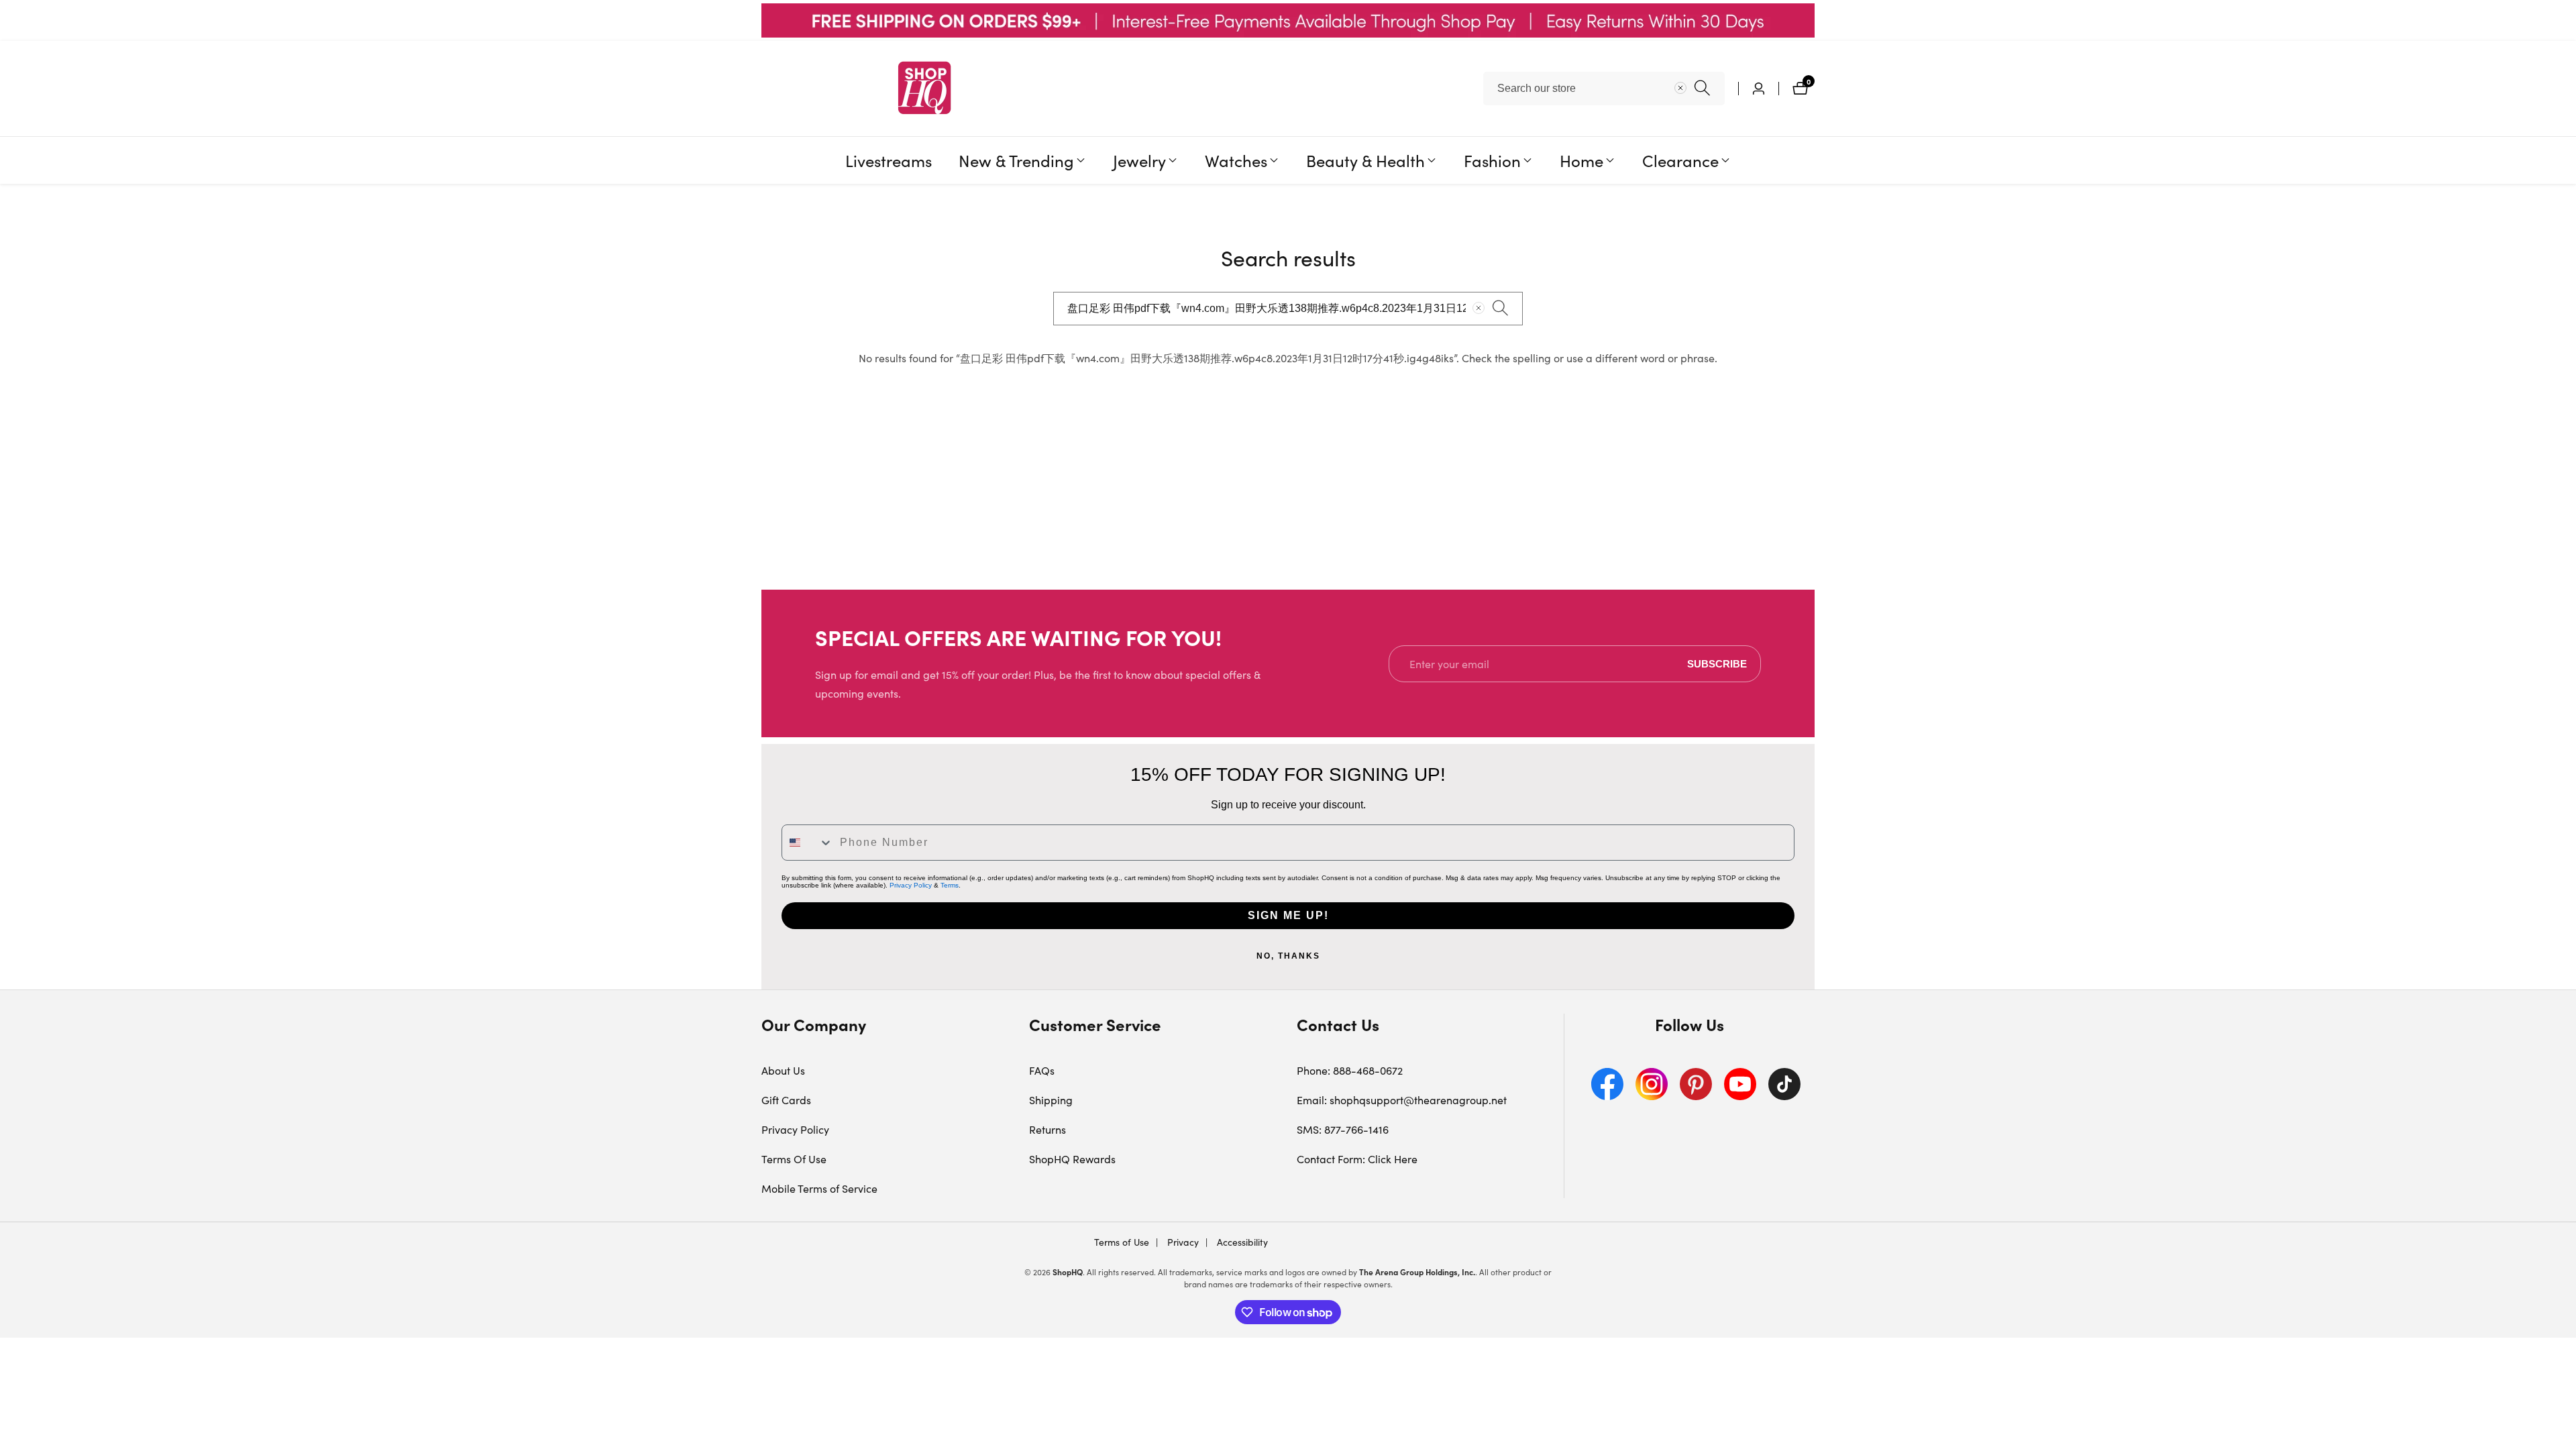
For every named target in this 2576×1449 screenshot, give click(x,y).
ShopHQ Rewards (1072, 1159)
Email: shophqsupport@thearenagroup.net (1402, 1100)
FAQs (1042, 1070)
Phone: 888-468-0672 (1350, 1070)
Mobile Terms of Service (819, 1188)
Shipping (1051, 1100)
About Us (783, 1070)
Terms (950, 885)
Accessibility (1241, 1242)
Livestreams (889, 160)
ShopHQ (1068, 1272)
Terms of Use (1122, 1242)
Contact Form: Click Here (1357, 1159)
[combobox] (1604, 89)
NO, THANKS (1288, 956)
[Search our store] (1702, 88)
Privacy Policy (911, 885)
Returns (1048, 1129)
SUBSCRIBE (1717, 664)
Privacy (1182, 1242)
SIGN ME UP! (1288, 915)
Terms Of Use (794, 1159)
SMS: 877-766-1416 (1343, 1129)
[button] (1016, 160)
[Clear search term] (1680, 88)
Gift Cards (786, 1100)
